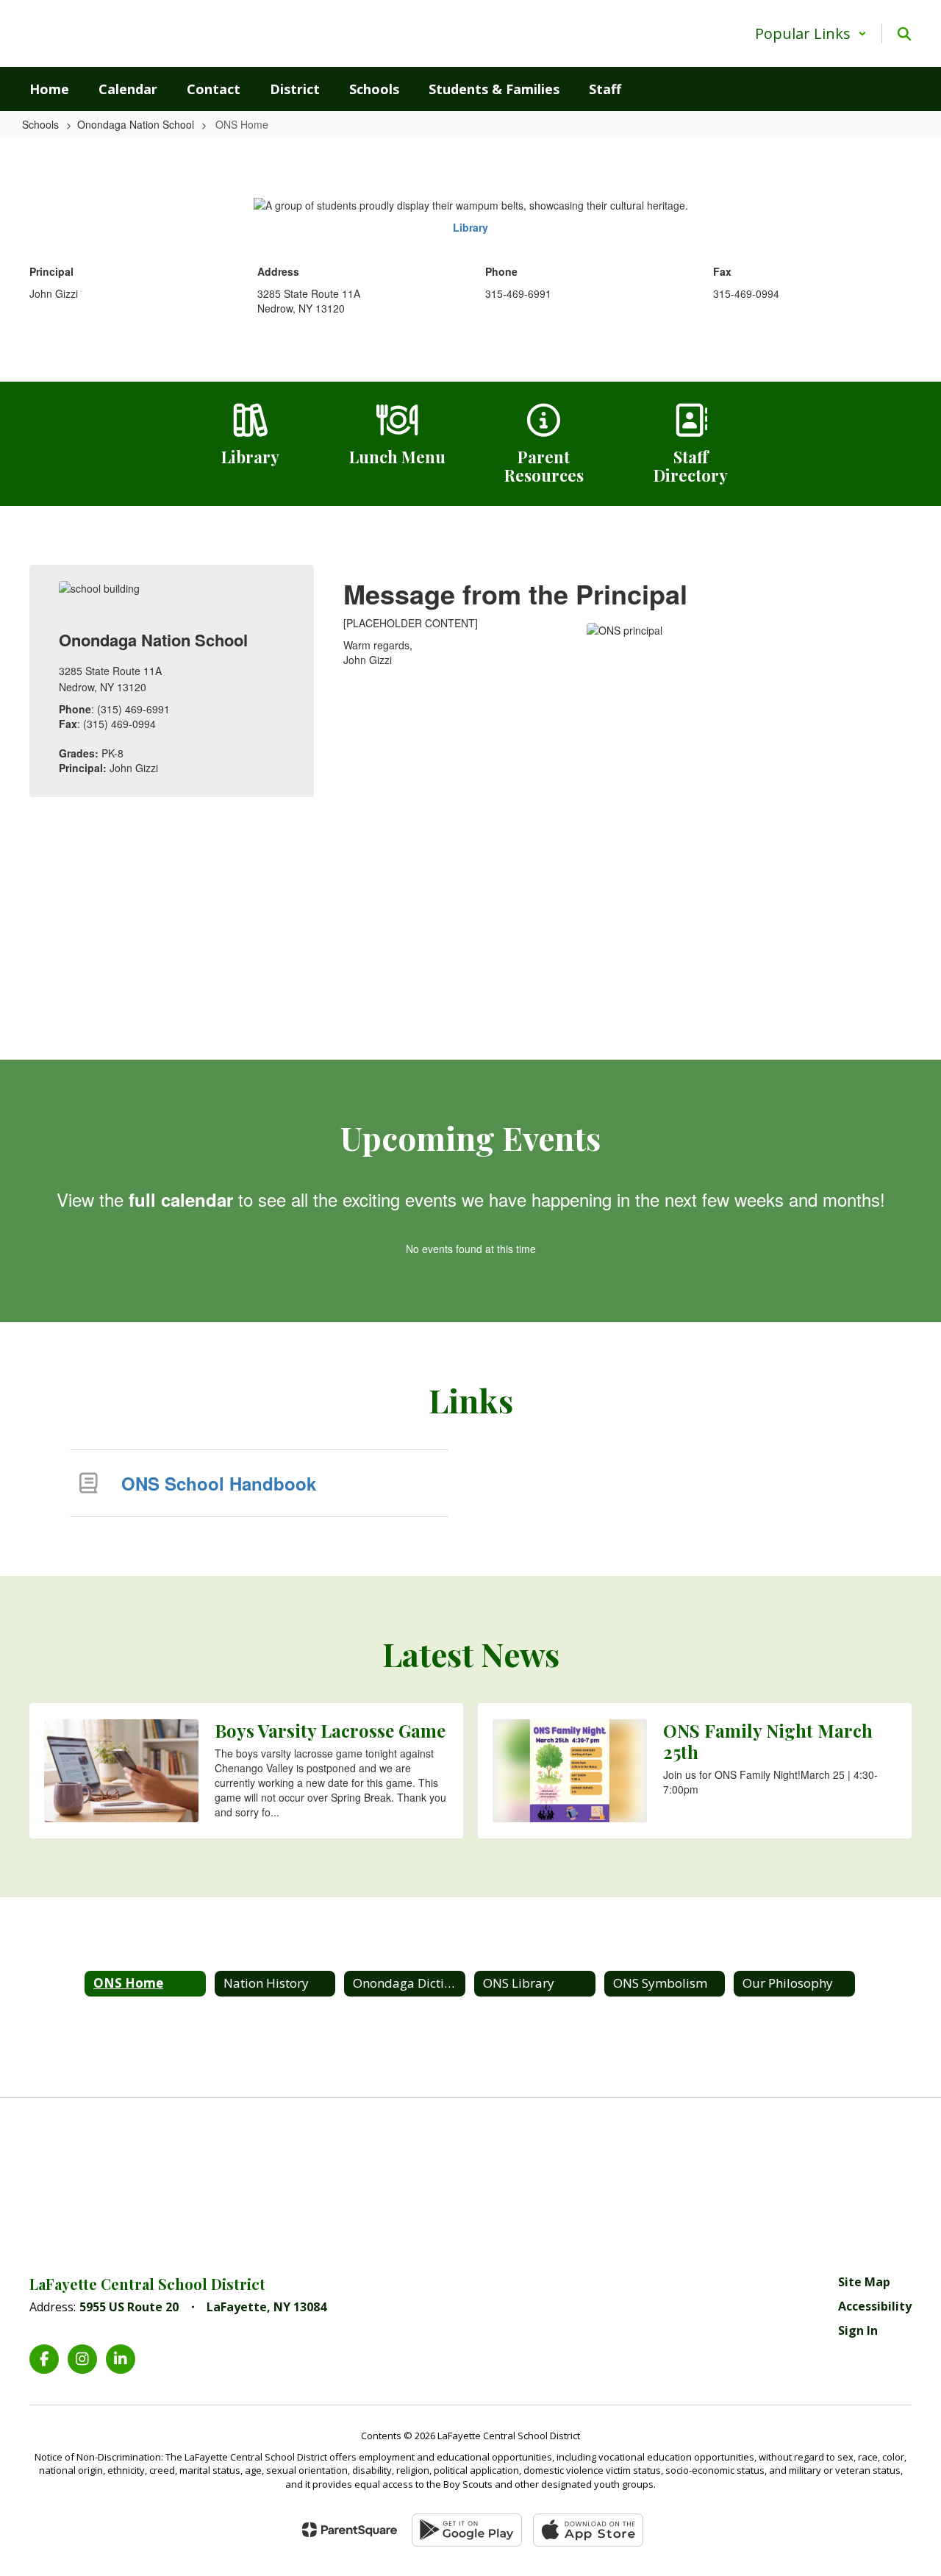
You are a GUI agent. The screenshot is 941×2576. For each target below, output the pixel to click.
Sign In (858, 2330)
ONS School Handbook (219, 1483)
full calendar (181, 1199)
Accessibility (875, 2306)
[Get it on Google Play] (467, 2530)
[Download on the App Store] (588, 2530)
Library (470, 227)
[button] (811, 33)
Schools (40, 124)
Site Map (864, 2282)
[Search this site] (904, 34)
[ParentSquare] (350, 2530)
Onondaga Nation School (136, 124)
